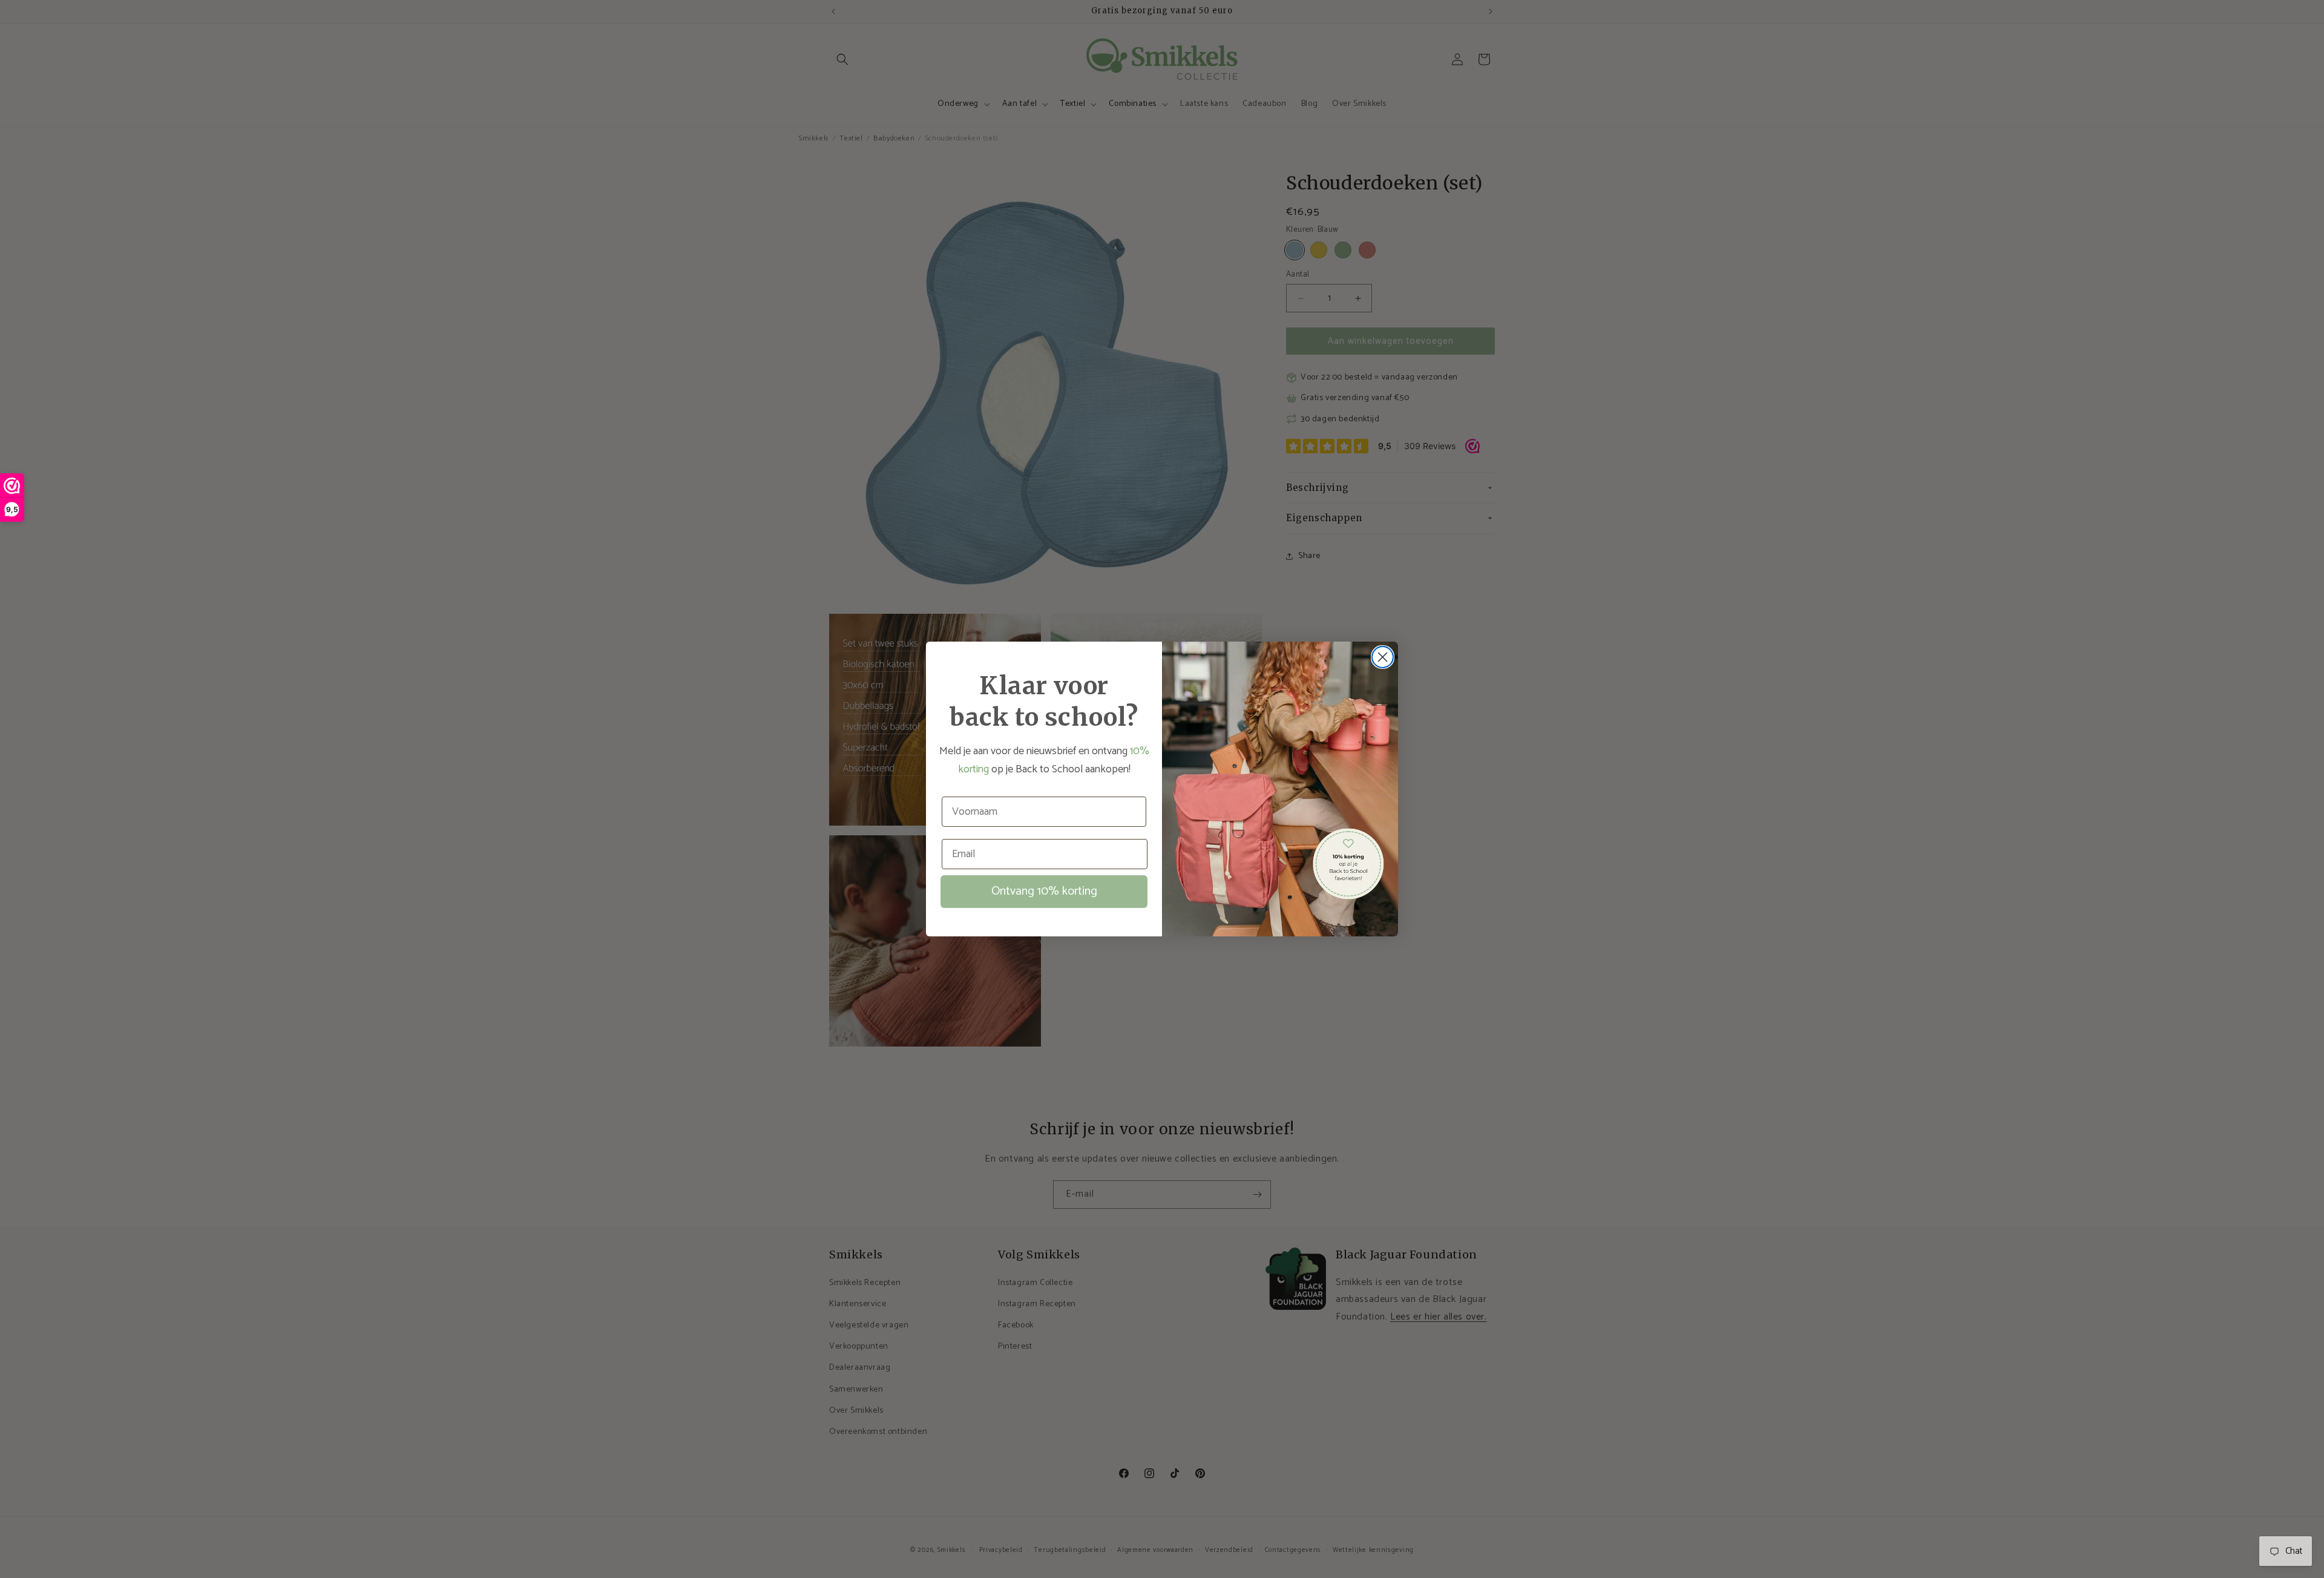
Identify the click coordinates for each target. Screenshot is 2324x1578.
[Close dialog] (1383, 657)
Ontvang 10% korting (1044, 891)
